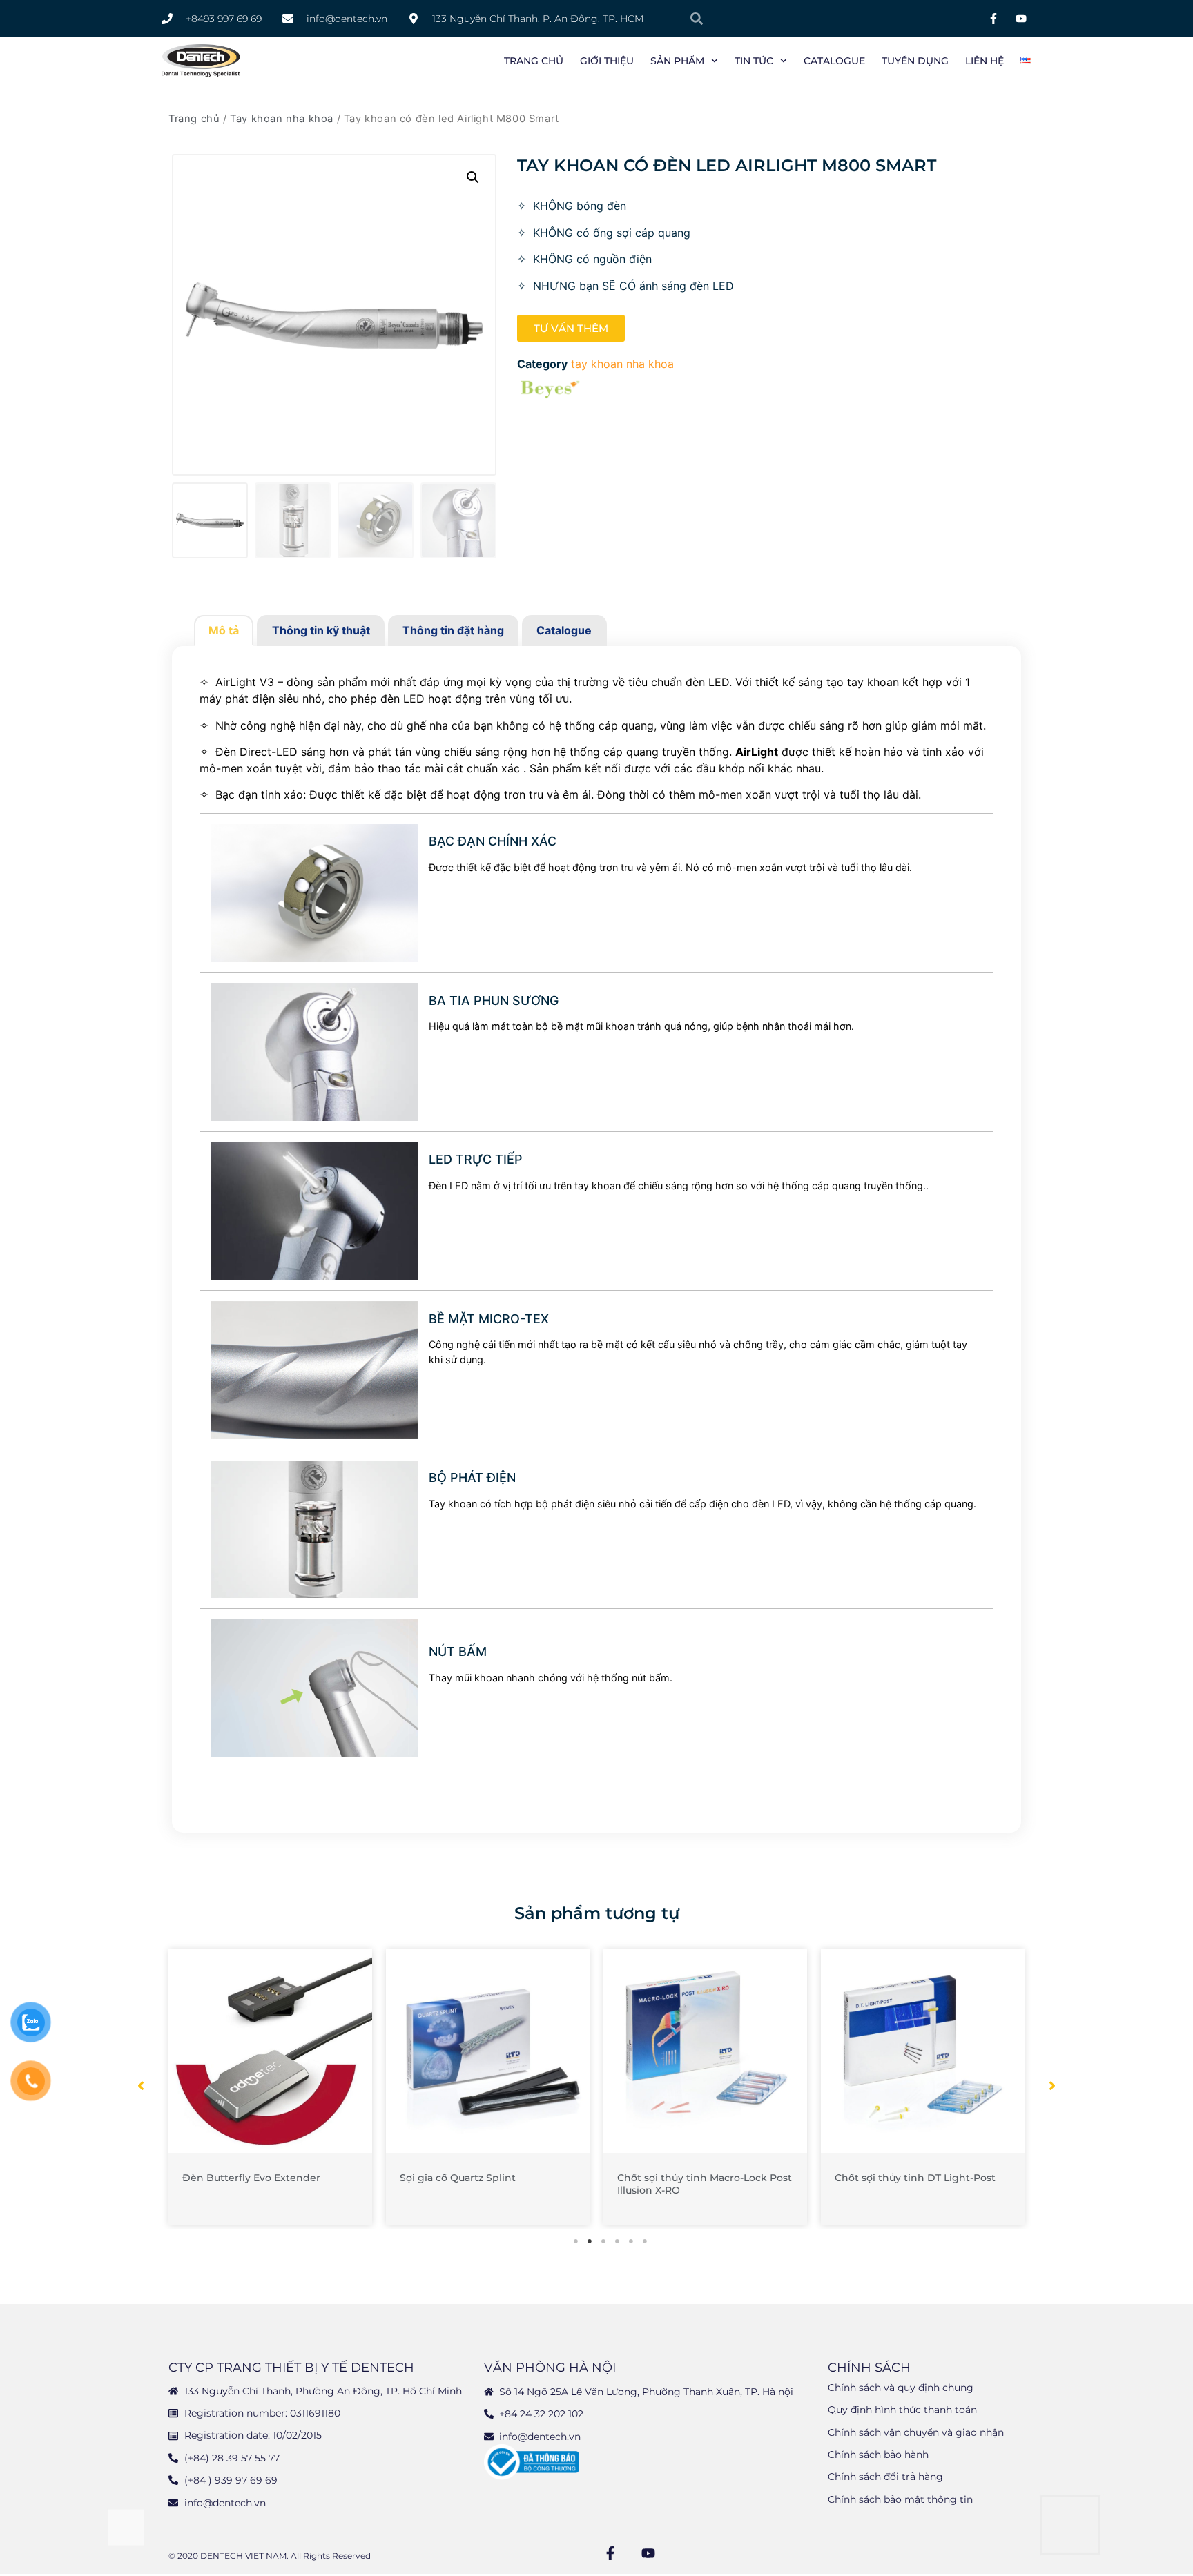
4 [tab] (617, 2241)
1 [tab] (576, 2241)
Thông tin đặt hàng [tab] (453, 630)
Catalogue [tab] (564, 630)
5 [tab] (631, 2241)
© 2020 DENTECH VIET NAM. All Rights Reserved (270, 2556)
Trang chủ (534, 61)
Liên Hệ (985, 61)
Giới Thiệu (607, 61)
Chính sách (869, 2368)
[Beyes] (551, 391)
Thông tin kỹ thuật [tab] (321, 630)
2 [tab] (590, 2241)
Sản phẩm (677, 61)
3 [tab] (603, 2241)
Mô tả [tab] (224, 630)
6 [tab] (645, 2241)
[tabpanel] (270, 2087)
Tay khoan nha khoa (282, 119)
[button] (473, 177)
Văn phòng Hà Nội (550, 2368)
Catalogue (834, 61)
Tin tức (754, 61)
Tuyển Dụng (915, 61)
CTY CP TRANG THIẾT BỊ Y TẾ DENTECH (291, 2368)
